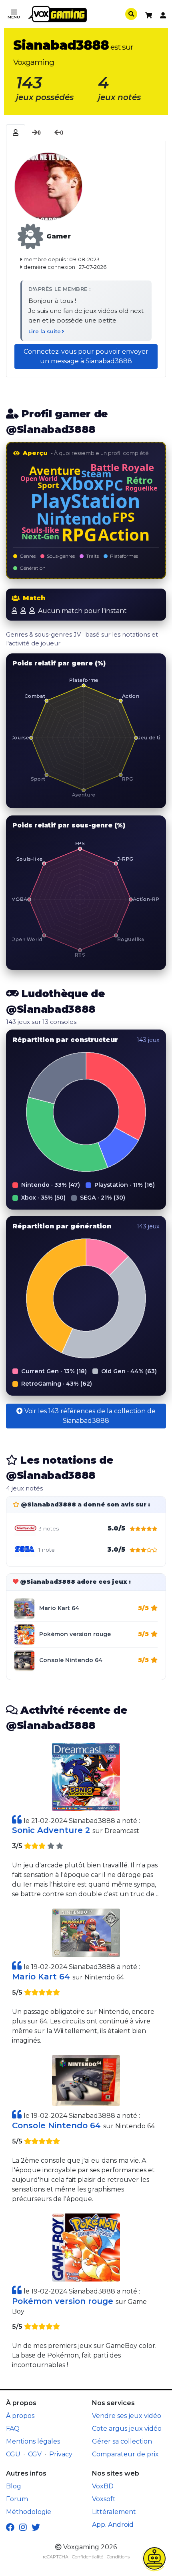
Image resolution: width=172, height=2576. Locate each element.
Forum (17, 2499)
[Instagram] (23, 2528)
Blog (14, 2486)
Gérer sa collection (122, 2441)
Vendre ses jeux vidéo (127, 2416)
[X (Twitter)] (36, 2528)
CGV (35, 2454)
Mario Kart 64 (59, 1608)
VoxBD (103, 2486)
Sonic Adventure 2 (52, 1830)
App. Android (113, 2525)
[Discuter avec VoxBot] (154, 2558)
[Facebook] (10, 2528)
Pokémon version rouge (75, 1634)
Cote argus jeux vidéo (127, 2429)
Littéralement (114, 2512)
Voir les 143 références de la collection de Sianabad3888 (89, 1416)
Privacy (61, 2454)
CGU (13, 2454)
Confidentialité (88, 2557)
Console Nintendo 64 (71, 1660)
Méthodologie (29, 2512)
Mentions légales (33, 2441)
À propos (20, 2416)
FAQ (13, 2429)
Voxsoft (104, 2499)
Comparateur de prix (125, 2454)
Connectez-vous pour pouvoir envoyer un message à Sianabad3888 (86, 356)
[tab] (16, 133)
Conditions (118, 2557)
